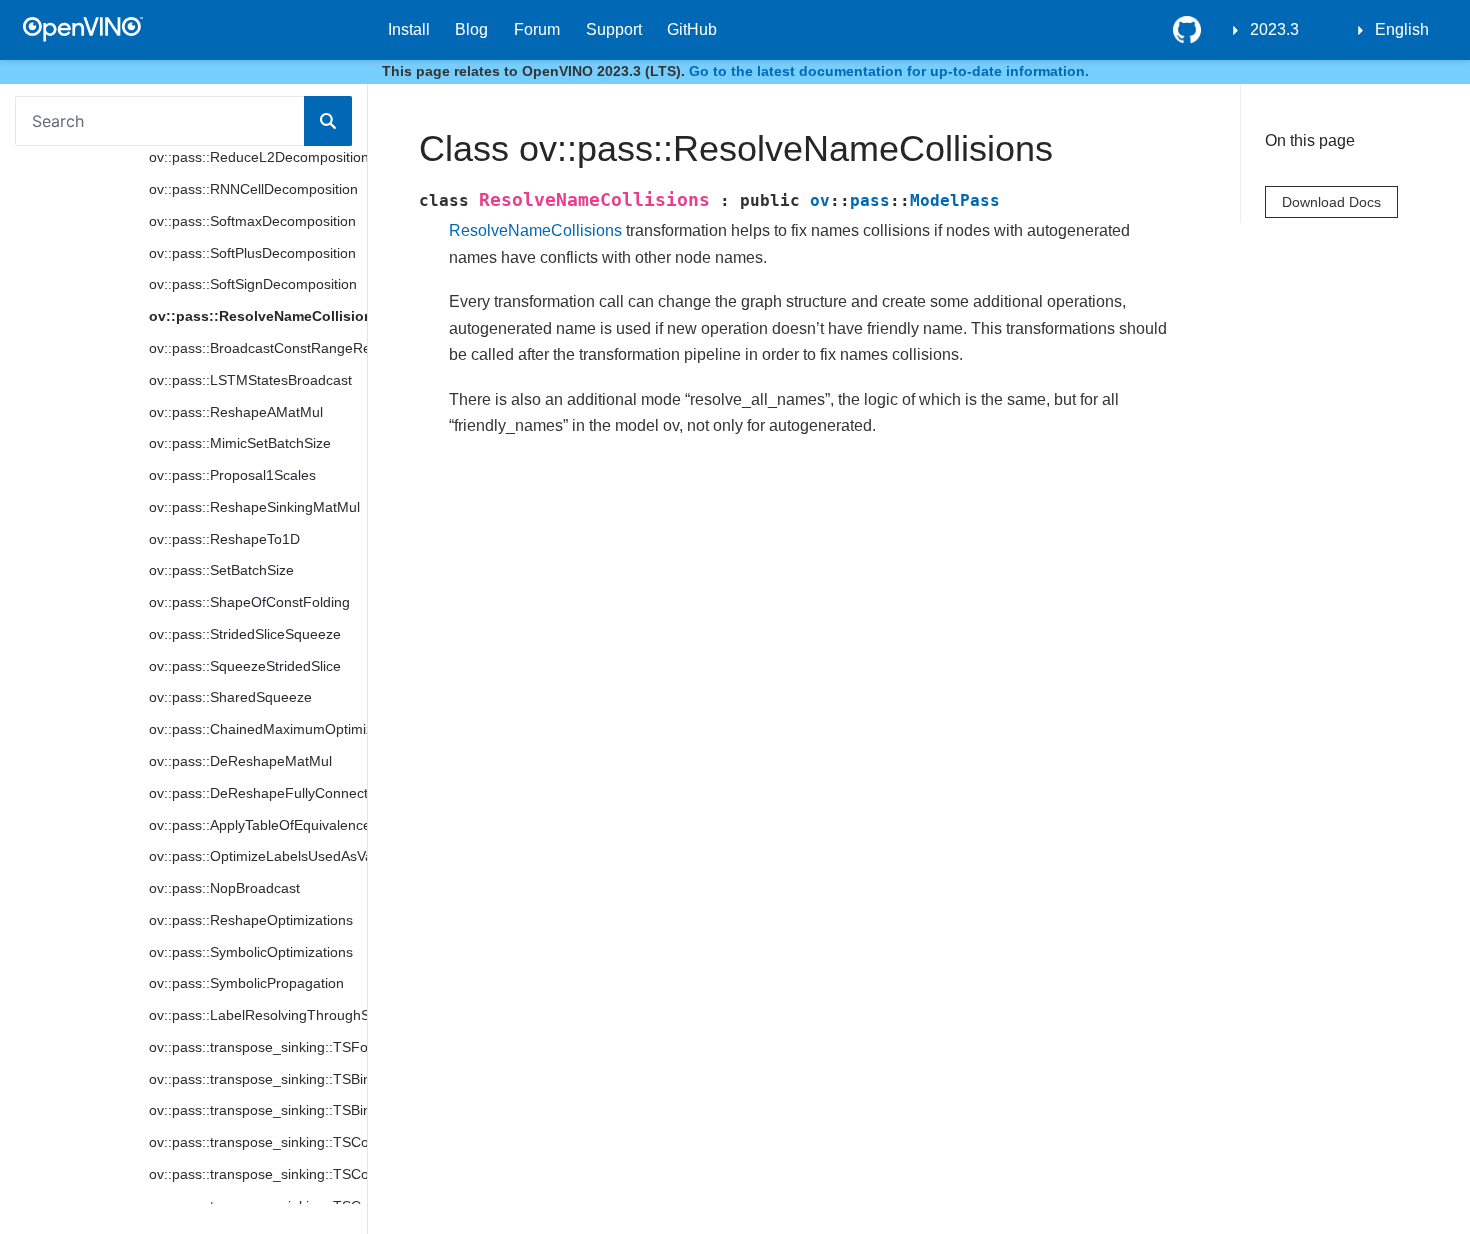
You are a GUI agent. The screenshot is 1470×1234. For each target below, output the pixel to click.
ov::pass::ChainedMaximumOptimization (258, 729)
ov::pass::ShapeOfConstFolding (249, 602)
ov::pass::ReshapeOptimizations (251, 920)
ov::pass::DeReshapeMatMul (240, 761)
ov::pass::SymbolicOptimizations (251, 952)
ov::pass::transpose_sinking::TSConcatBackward (258, 1174)
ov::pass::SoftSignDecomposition (253, 284)
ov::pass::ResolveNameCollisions (258, 316)
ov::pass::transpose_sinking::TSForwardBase (258, 1047)
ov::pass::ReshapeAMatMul (236, 412)
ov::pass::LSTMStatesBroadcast (250, 380)
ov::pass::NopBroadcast (224, 888)
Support (614, 29)
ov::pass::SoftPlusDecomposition (252, 253)
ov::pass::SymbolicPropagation (246, 983)
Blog (471, 29)
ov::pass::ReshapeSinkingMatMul (254, 507)
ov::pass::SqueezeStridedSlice (245, 666)
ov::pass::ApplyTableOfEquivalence (258, 825)
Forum (537, 29)
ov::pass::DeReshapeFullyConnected (258, 793)
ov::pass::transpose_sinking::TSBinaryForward (258, 1079)
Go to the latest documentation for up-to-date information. (889, 71)
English (1402, 29)
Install (409, 29)
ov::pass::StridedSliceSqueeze (245, 634)
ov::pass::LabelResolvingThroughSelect (258, 1015)
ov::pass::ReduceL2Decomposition (258, 157)
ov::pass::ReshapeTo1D (224, 539)
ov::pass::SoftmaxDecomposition (252, 221)
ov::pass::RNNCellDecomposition (253, 189)
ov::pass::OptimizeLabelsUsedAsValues (258, 856)
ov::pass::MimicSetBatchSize (240, 443)
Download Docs (1331, 202)
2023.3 (1274, 29)
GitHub (692, 29)
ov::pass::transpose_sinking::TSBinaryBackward (258, 1110)
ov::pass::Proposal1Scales (232, 475)
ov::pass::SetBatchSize (221, 570)
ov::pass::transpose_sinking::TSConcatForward (258, 1142)
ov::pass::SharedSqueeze (230, 697)
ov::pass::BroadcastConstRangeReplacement (258, 348)
